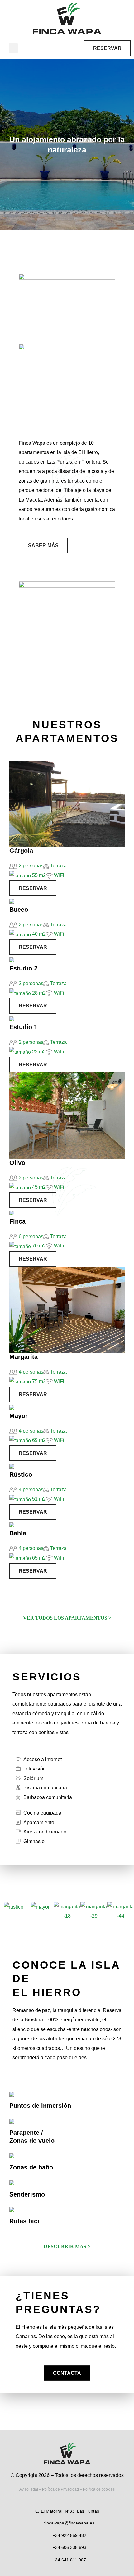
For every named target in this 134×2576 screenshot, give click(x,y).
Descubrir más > (67, 2246)
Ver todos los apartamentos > (67, 1618)
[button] (13, 48)
